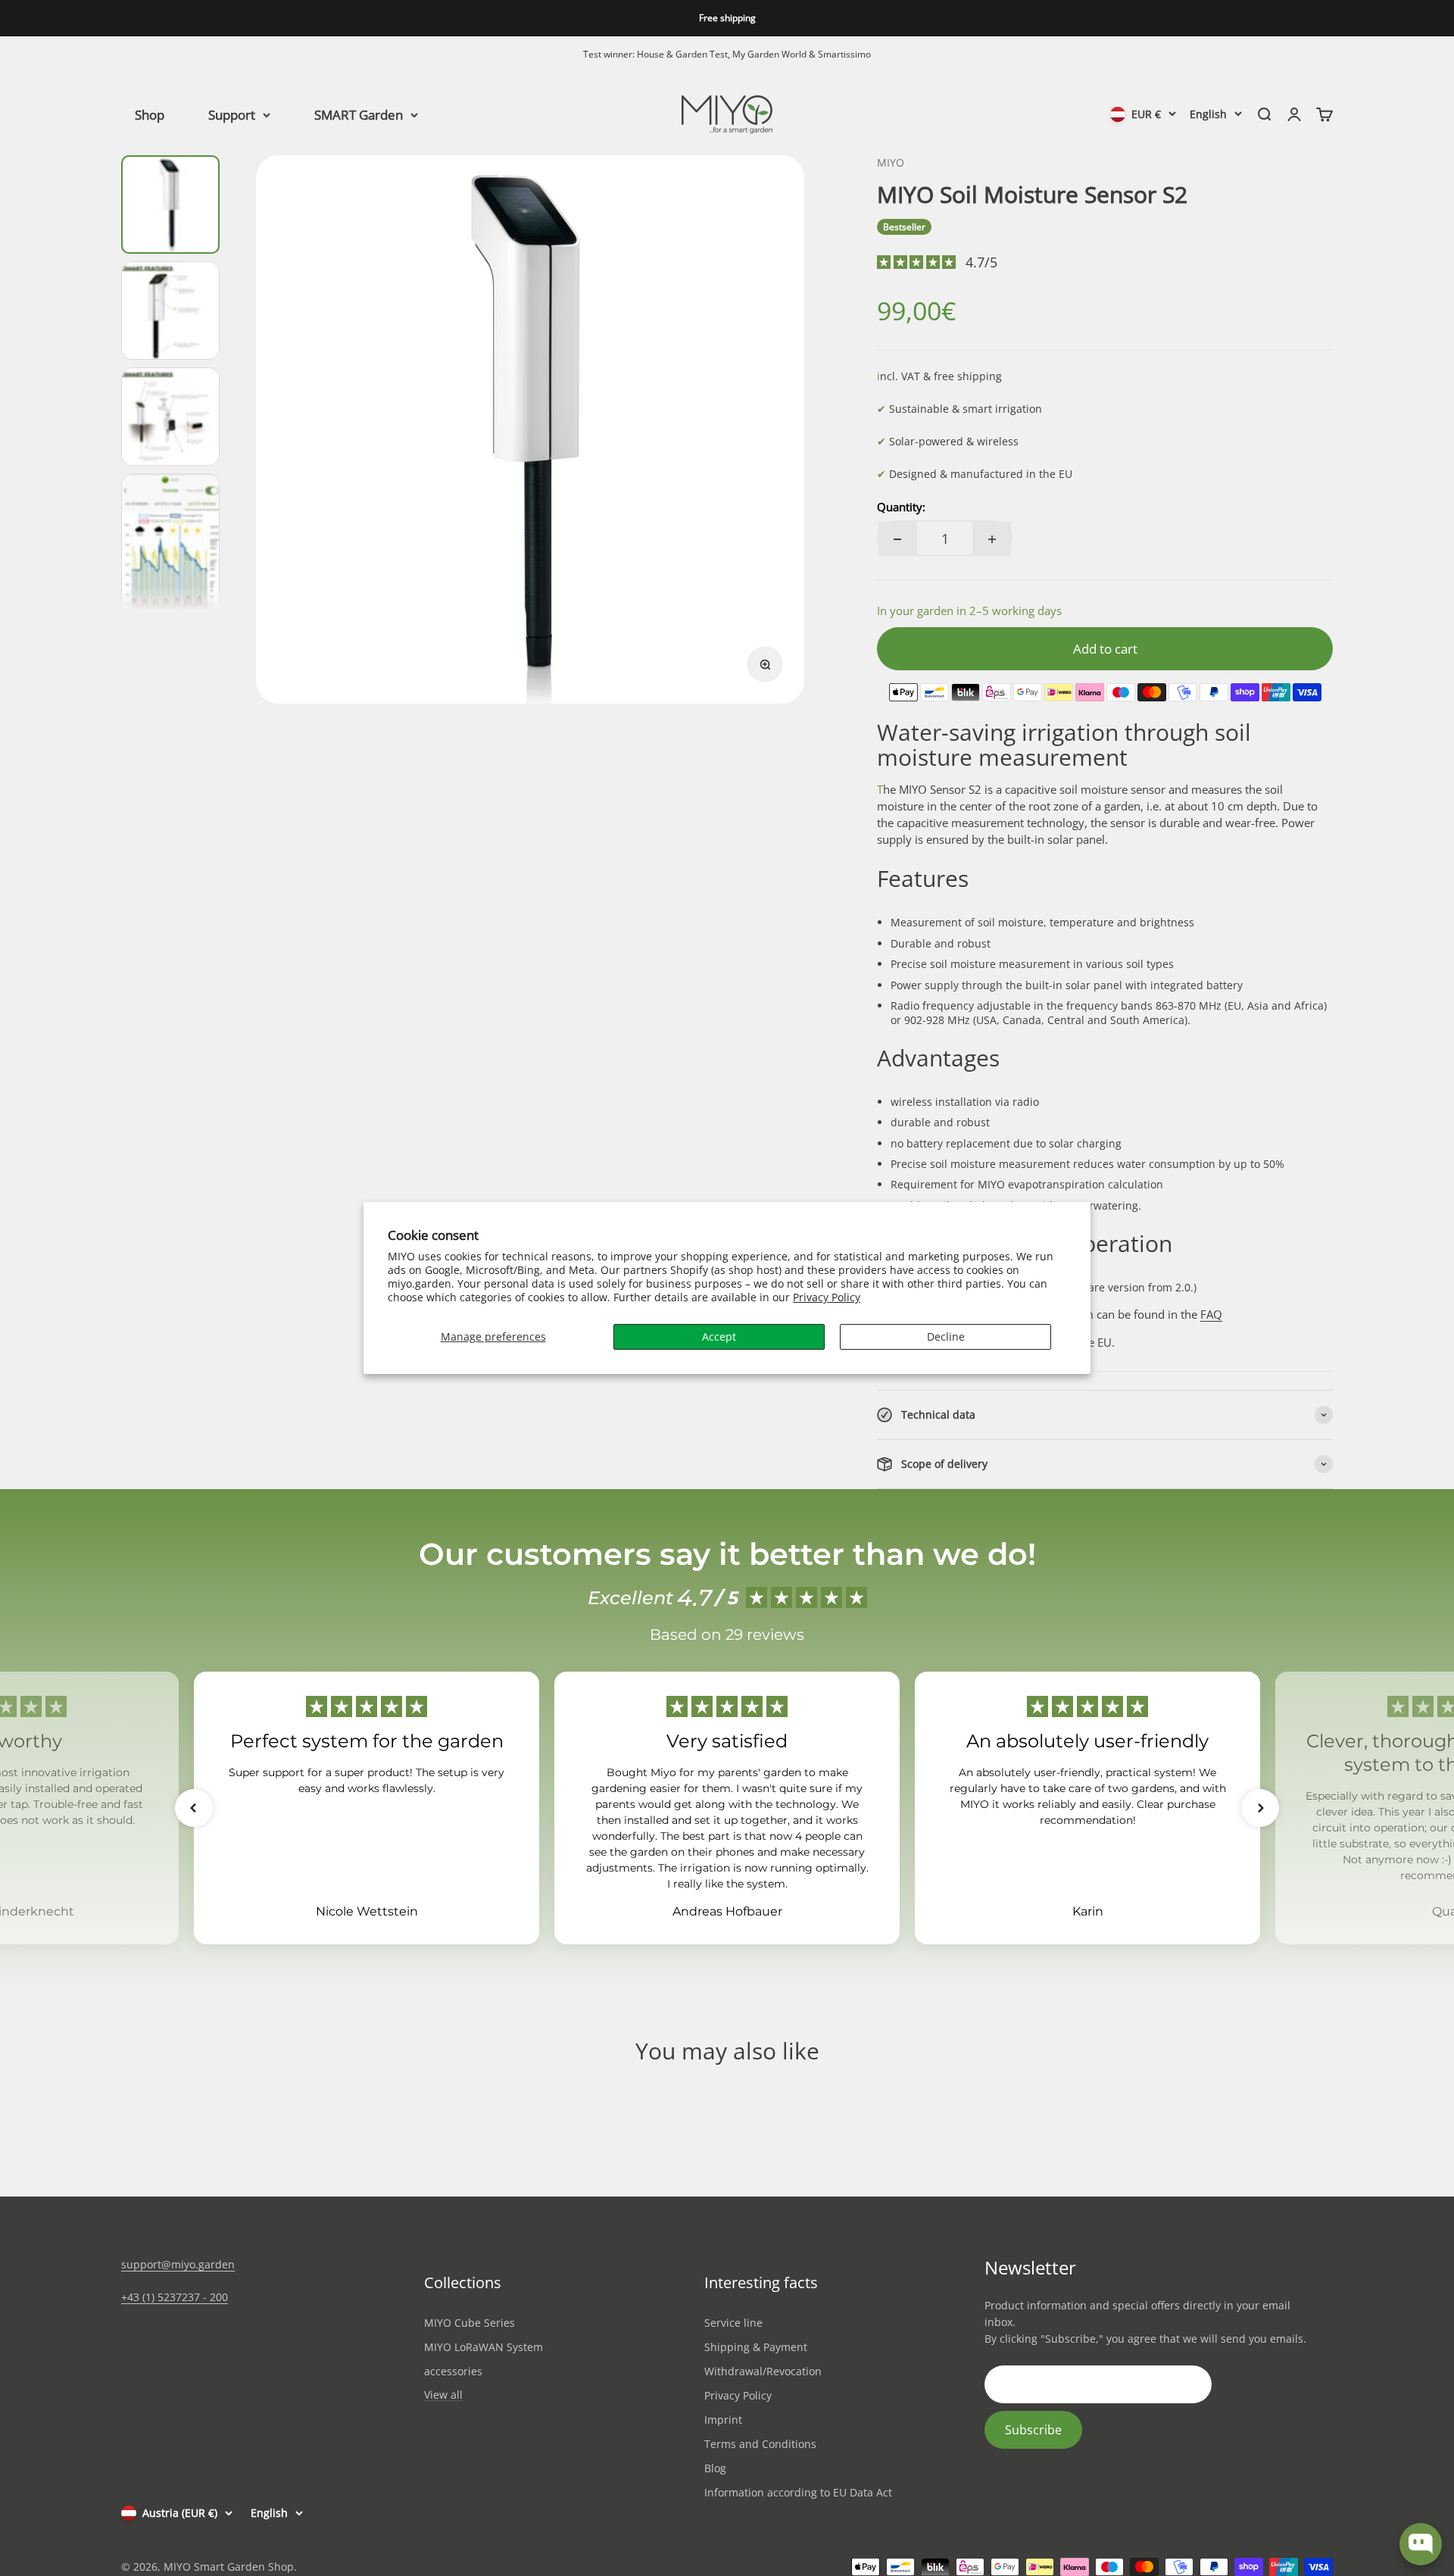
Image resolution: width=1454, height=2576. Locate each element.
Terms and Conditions (760, 2444)
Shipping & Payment (756, 2347)
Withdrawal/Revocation (763, 2371)
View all (443, 2395)
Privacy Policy (827, 1297)
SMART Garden (359, 114)
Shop (150, 114)
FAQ (1211, 1314)
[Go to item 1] (170, 205)
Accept (719, 1336)
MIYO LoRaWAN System (484, 2347)
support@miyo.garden (178, 2264)
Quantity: (901, 507)
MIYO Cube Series (470, 2323)
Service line (733, 2323)
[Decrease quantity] (897, 539)
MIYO (891, 162)
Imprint (723, 2420)
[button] (194, 1808)
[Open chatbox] (1421, 2544)
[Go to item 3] (170, 417)
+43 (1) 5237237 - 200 (175, 2297)
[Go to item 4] (170, 567)
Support (232, 114)
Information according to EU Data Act (798, 2492)
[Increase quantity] (992, 539)
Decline (946, 1336)
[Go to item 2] (170, 311)
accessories (453, 2371)
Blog (715, 2468)
